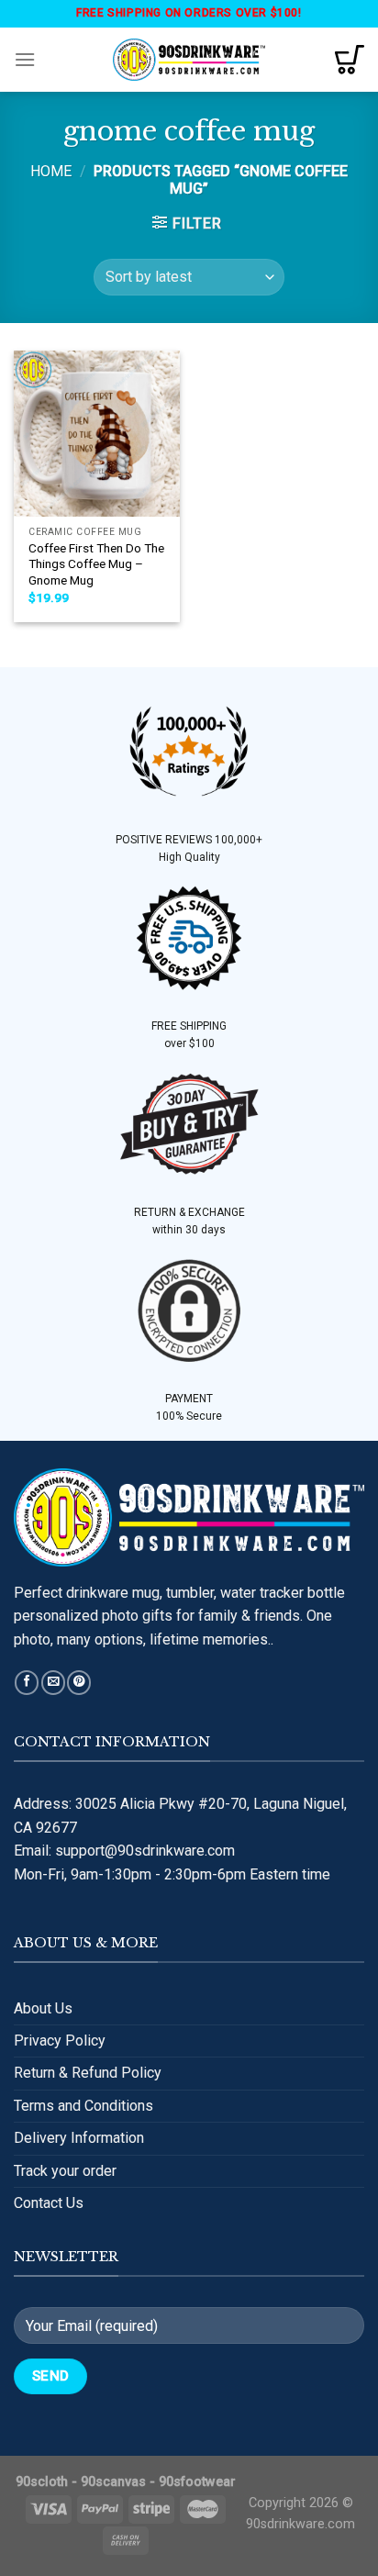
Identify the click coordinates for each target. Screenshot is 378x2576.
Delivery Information (79, 2138)
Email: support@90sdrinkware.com (124, 1851)
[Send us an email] (53, 1683)
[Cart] (350, 60)
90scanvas (113, 2482)
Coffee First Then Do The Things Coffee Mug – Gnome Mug (96, 564)
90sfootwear (197, 2482)
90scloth (42, 2482)
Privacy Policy (60, 2041)
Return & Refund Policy (88, 2073)
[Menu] (25, 59)
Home (51, 171)
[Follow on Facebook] (27, 1683)
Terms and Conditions (83, 2106)
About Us (43, 2008)
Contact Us (49, 2203)
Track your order (65, 2171)
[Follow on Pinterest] (79, 1683)
